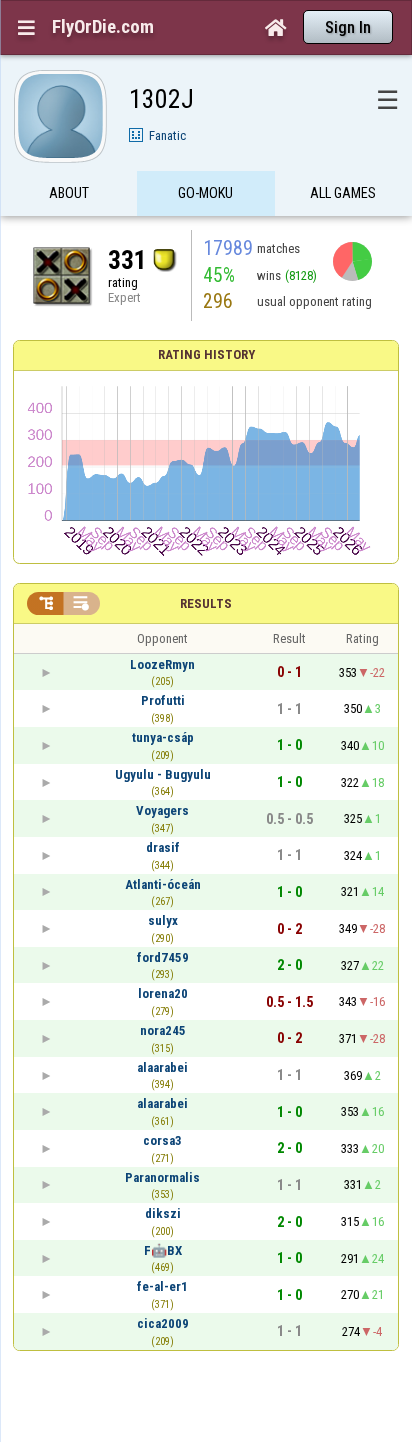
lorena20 (163, 993)
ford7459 (163, 957)
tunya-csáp (163, 737)
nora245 (163, 1030)
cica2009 (163, 1323)
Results (206, 603)
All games (343, 193)
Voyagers (162, 810)
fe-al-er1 (162, 1286)
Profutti (163, 700)
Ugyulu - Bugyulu (163, 774)
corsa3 (162, 1140)
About (69, 193)
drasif (163, 847)
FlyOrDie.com (103, 27)
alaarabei (162, 1067)
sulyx (163, 920)
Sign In (348, 27)
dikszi (163, 1213)
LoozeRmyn (162, 664)
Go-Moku (205, 193)
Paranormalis (162, 1177)
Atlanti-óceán (163, 884)
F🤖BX (163, 1250)
